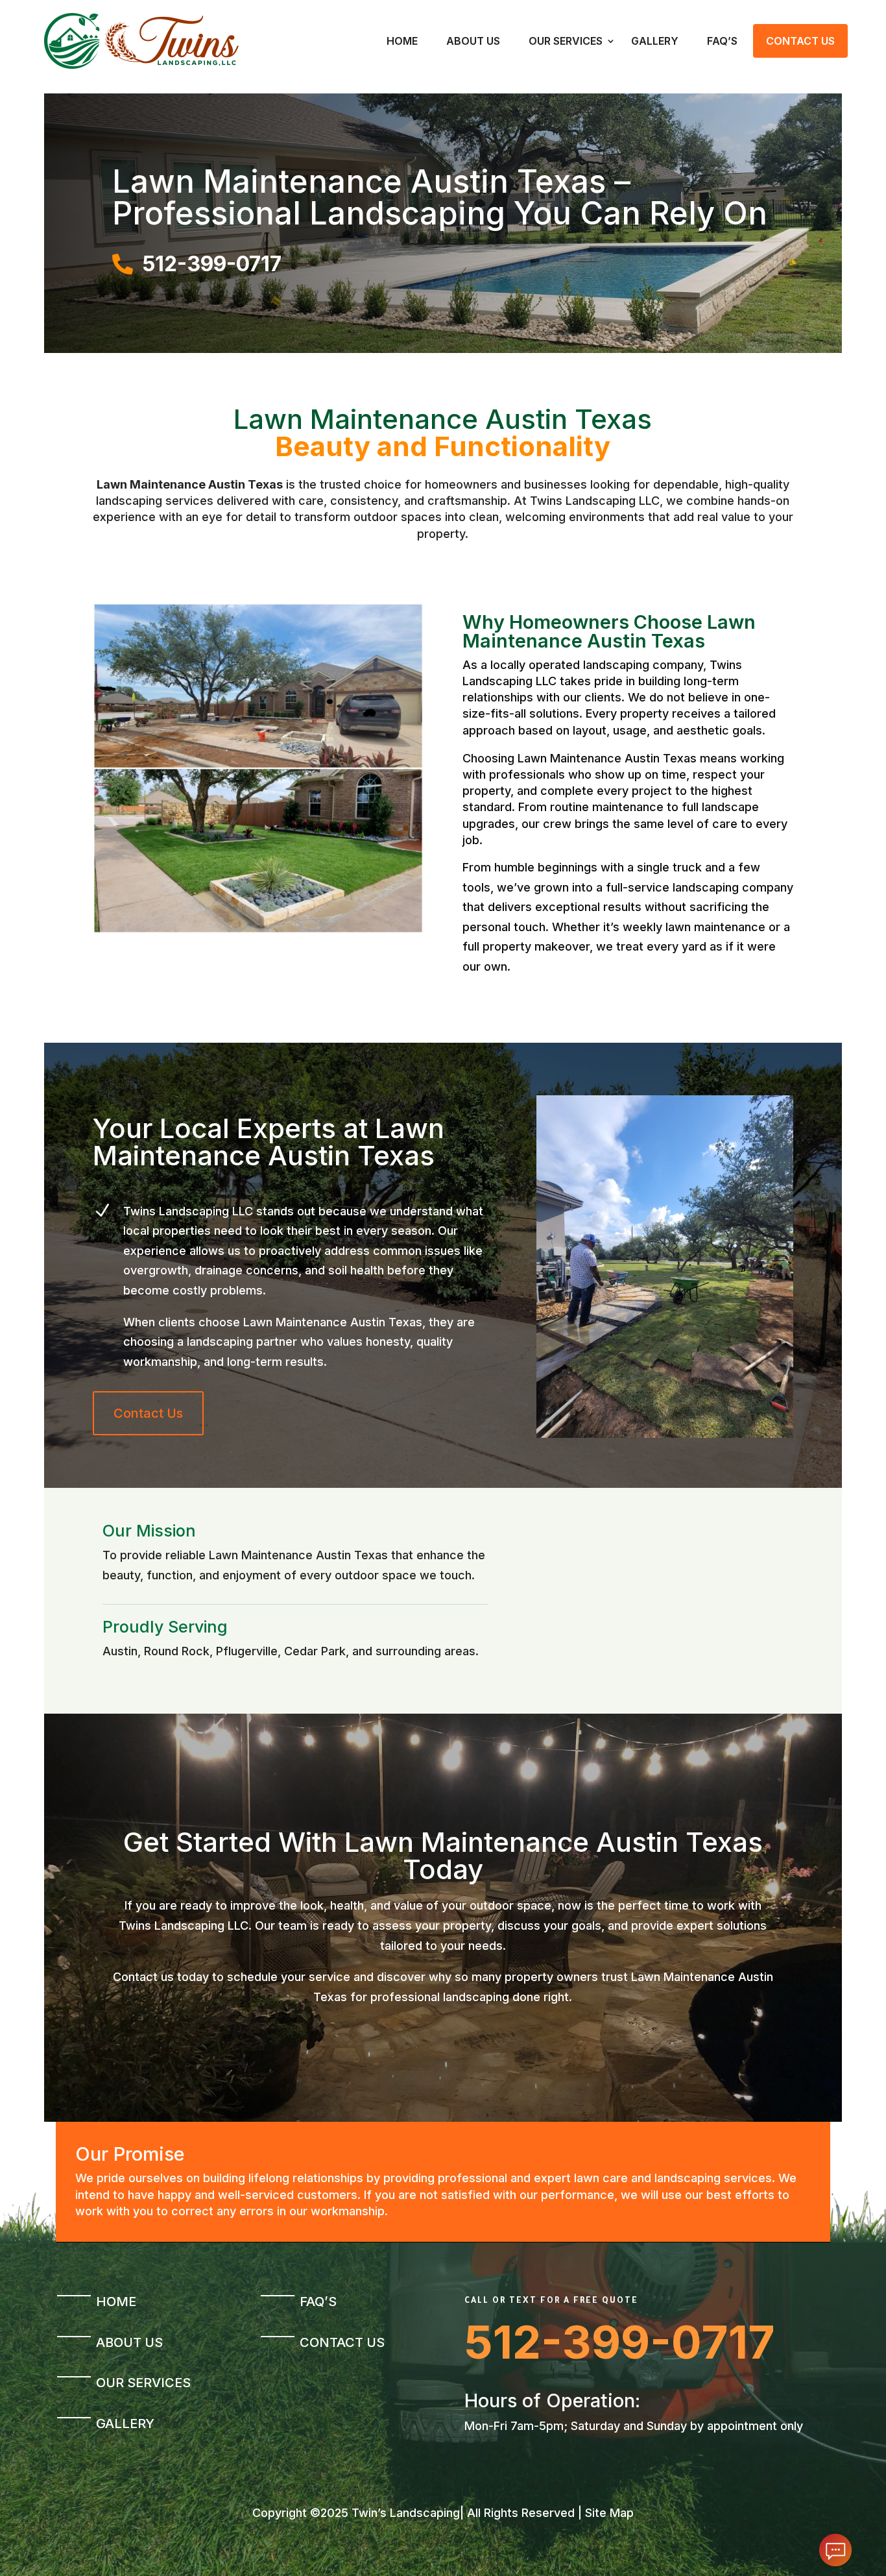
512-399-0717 (620, 2342)
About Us (473, 41)
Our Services (566, 41)
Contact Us (800, 41)
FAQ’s (722, 41)
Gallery (655, 41)
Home (402, 41)
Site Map (609, 2513)
